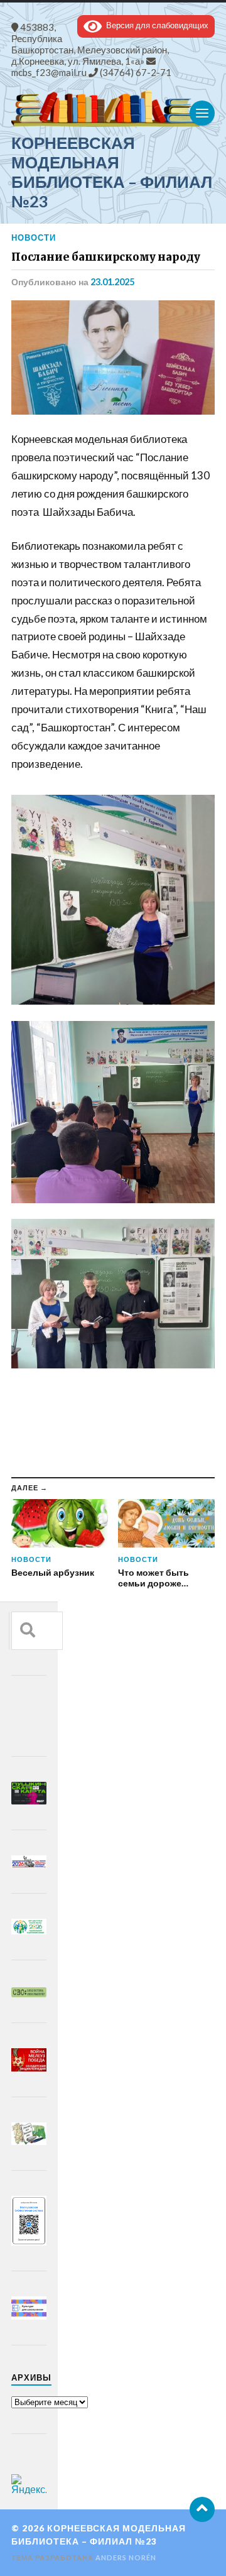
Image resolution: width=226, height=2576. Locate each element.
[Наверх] (202, 2509)
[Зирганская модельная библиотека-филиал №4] (113, 109)
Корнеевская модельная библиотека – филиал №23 (112, 172)
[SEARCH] (28, 1631)
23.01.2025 (112, 282)
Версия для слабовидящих (155, 25)
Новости (34, 237)
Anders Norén (126, 2557)
